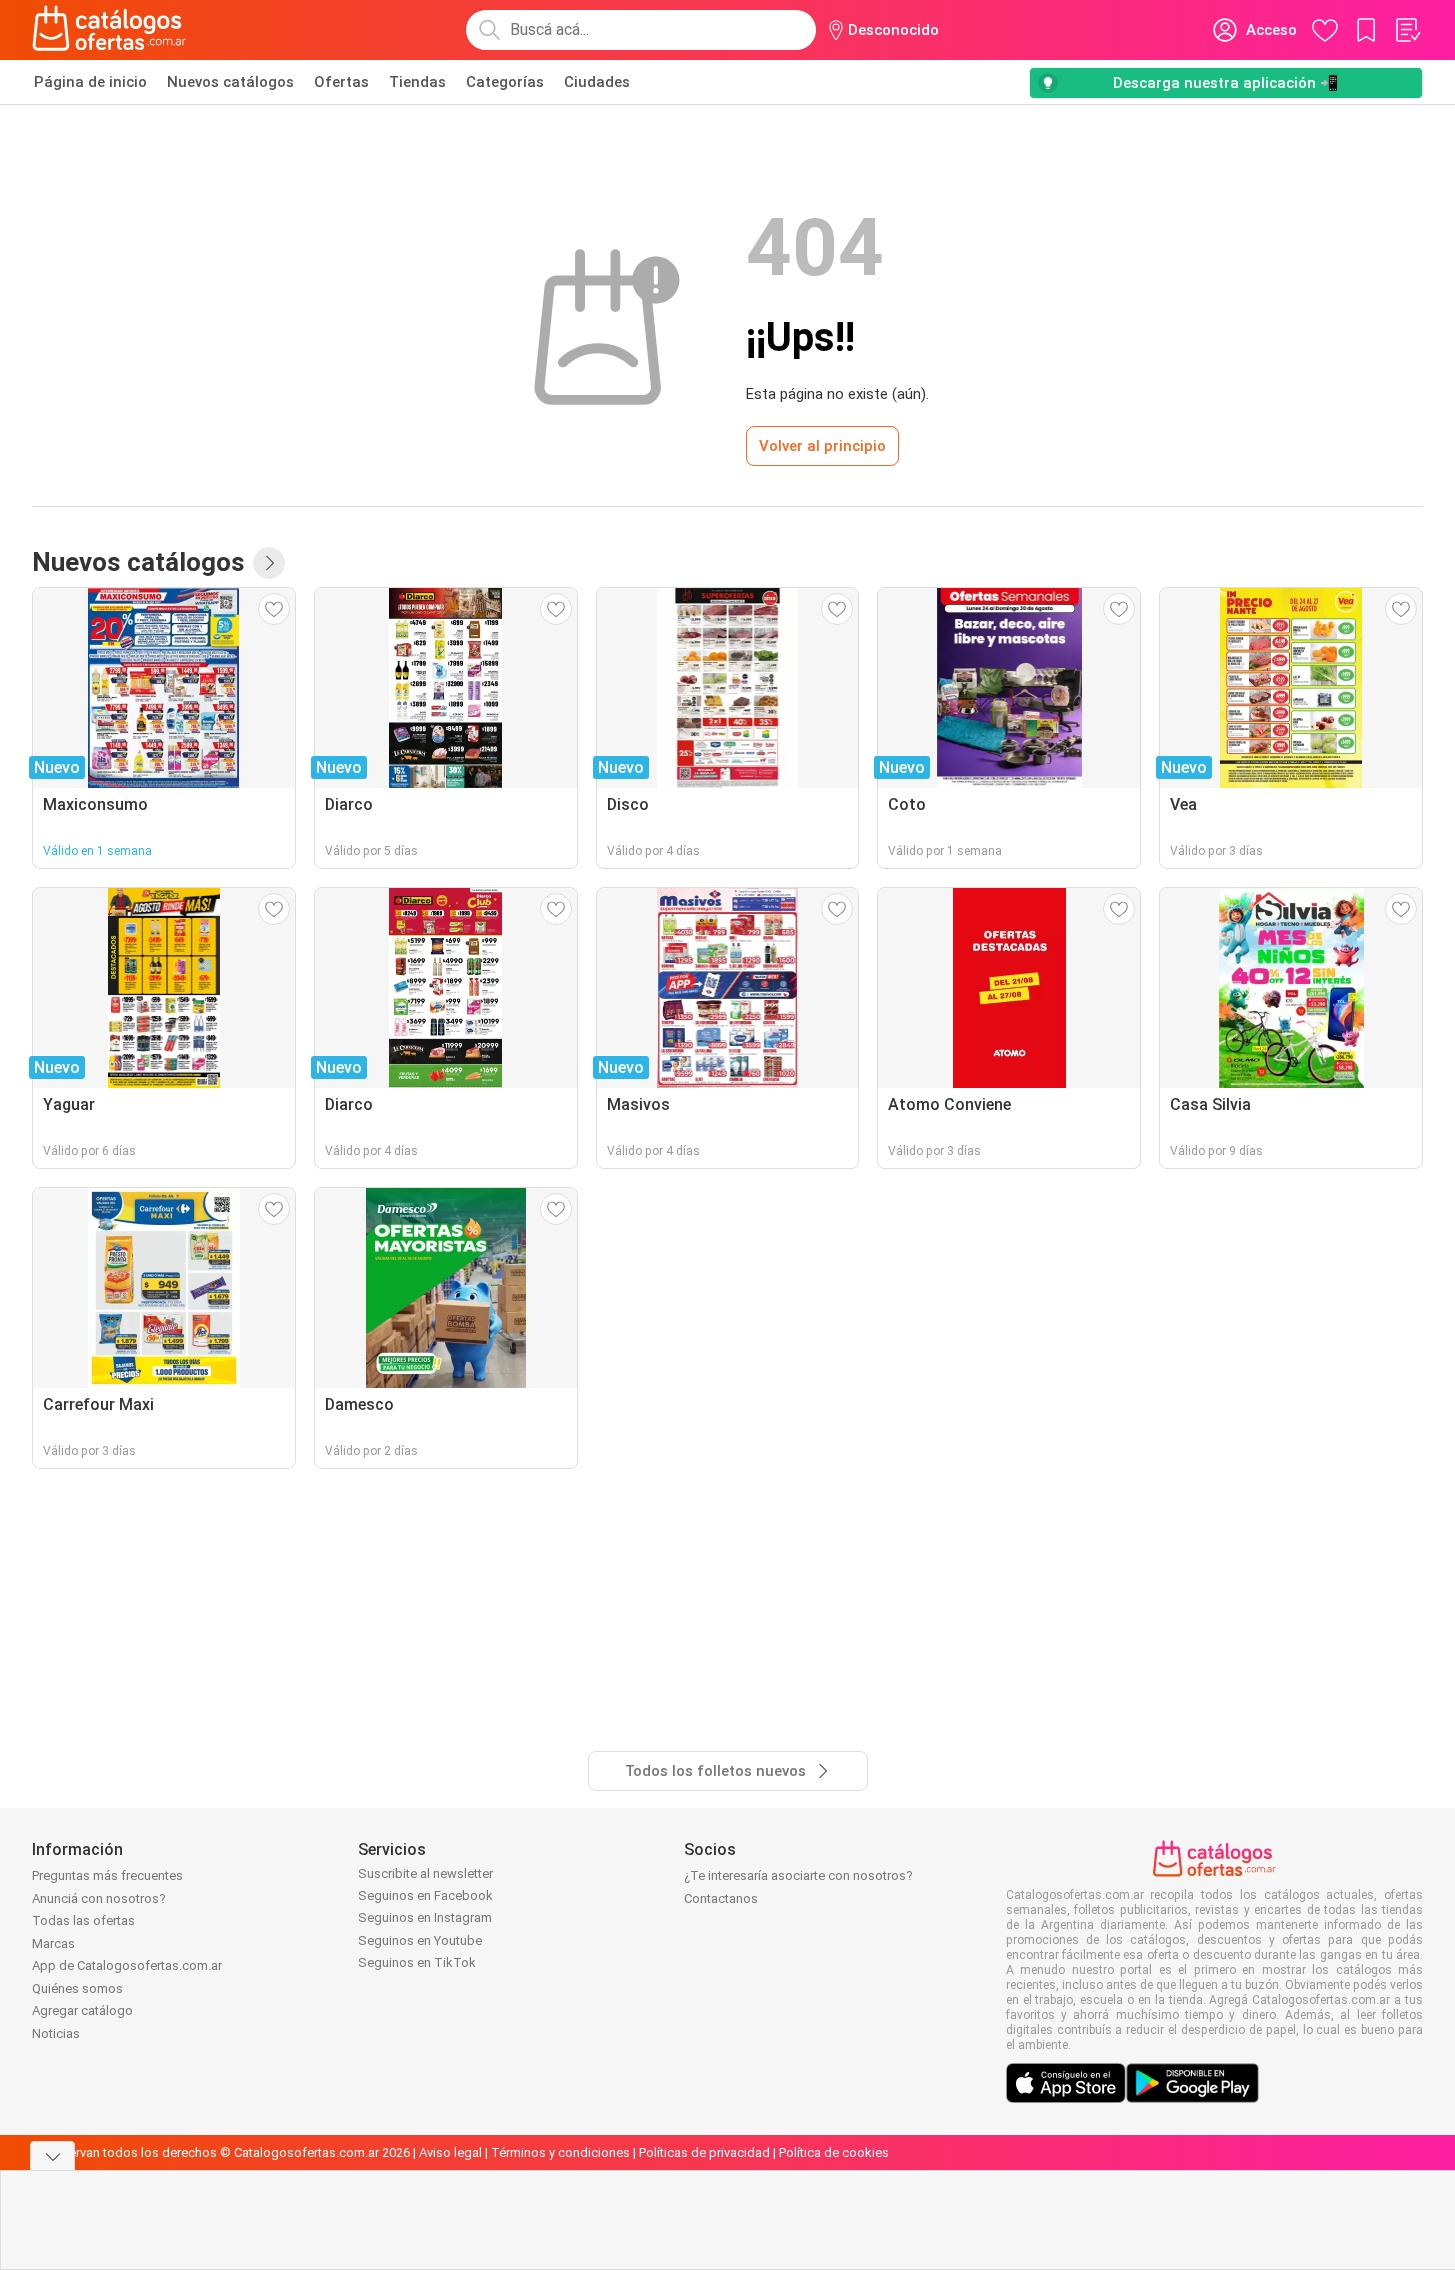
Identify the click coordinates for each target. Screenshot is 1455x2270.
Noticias (56, 2033)
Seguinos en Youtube (420, 1940)
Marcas (53, 1943)
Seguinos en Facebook (425, 1895)
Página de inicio (90, 82)
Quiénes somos (77, 1988)
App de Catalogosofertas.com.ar (127, 1965)
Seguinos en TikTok (417, 1962)
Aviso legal (450, 2152)
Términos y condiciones (560, 2152)
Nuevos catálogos (230, 82)
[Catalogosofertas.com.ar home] (109, 30)
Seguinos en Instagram (425, 1917)
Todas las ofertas (83, 1920)
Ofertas (341, 82)
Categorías (505, 82)
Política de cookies (834, 2152)
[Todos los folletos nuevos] (269, 563)
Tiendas (417, 82)
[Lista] (1407, 30)
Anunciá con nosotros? (99, 1898)
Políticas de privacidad (704, 2152)
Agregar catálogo (82, 2010)
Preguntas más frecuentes (107, 1875)
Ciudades (597, 82)
